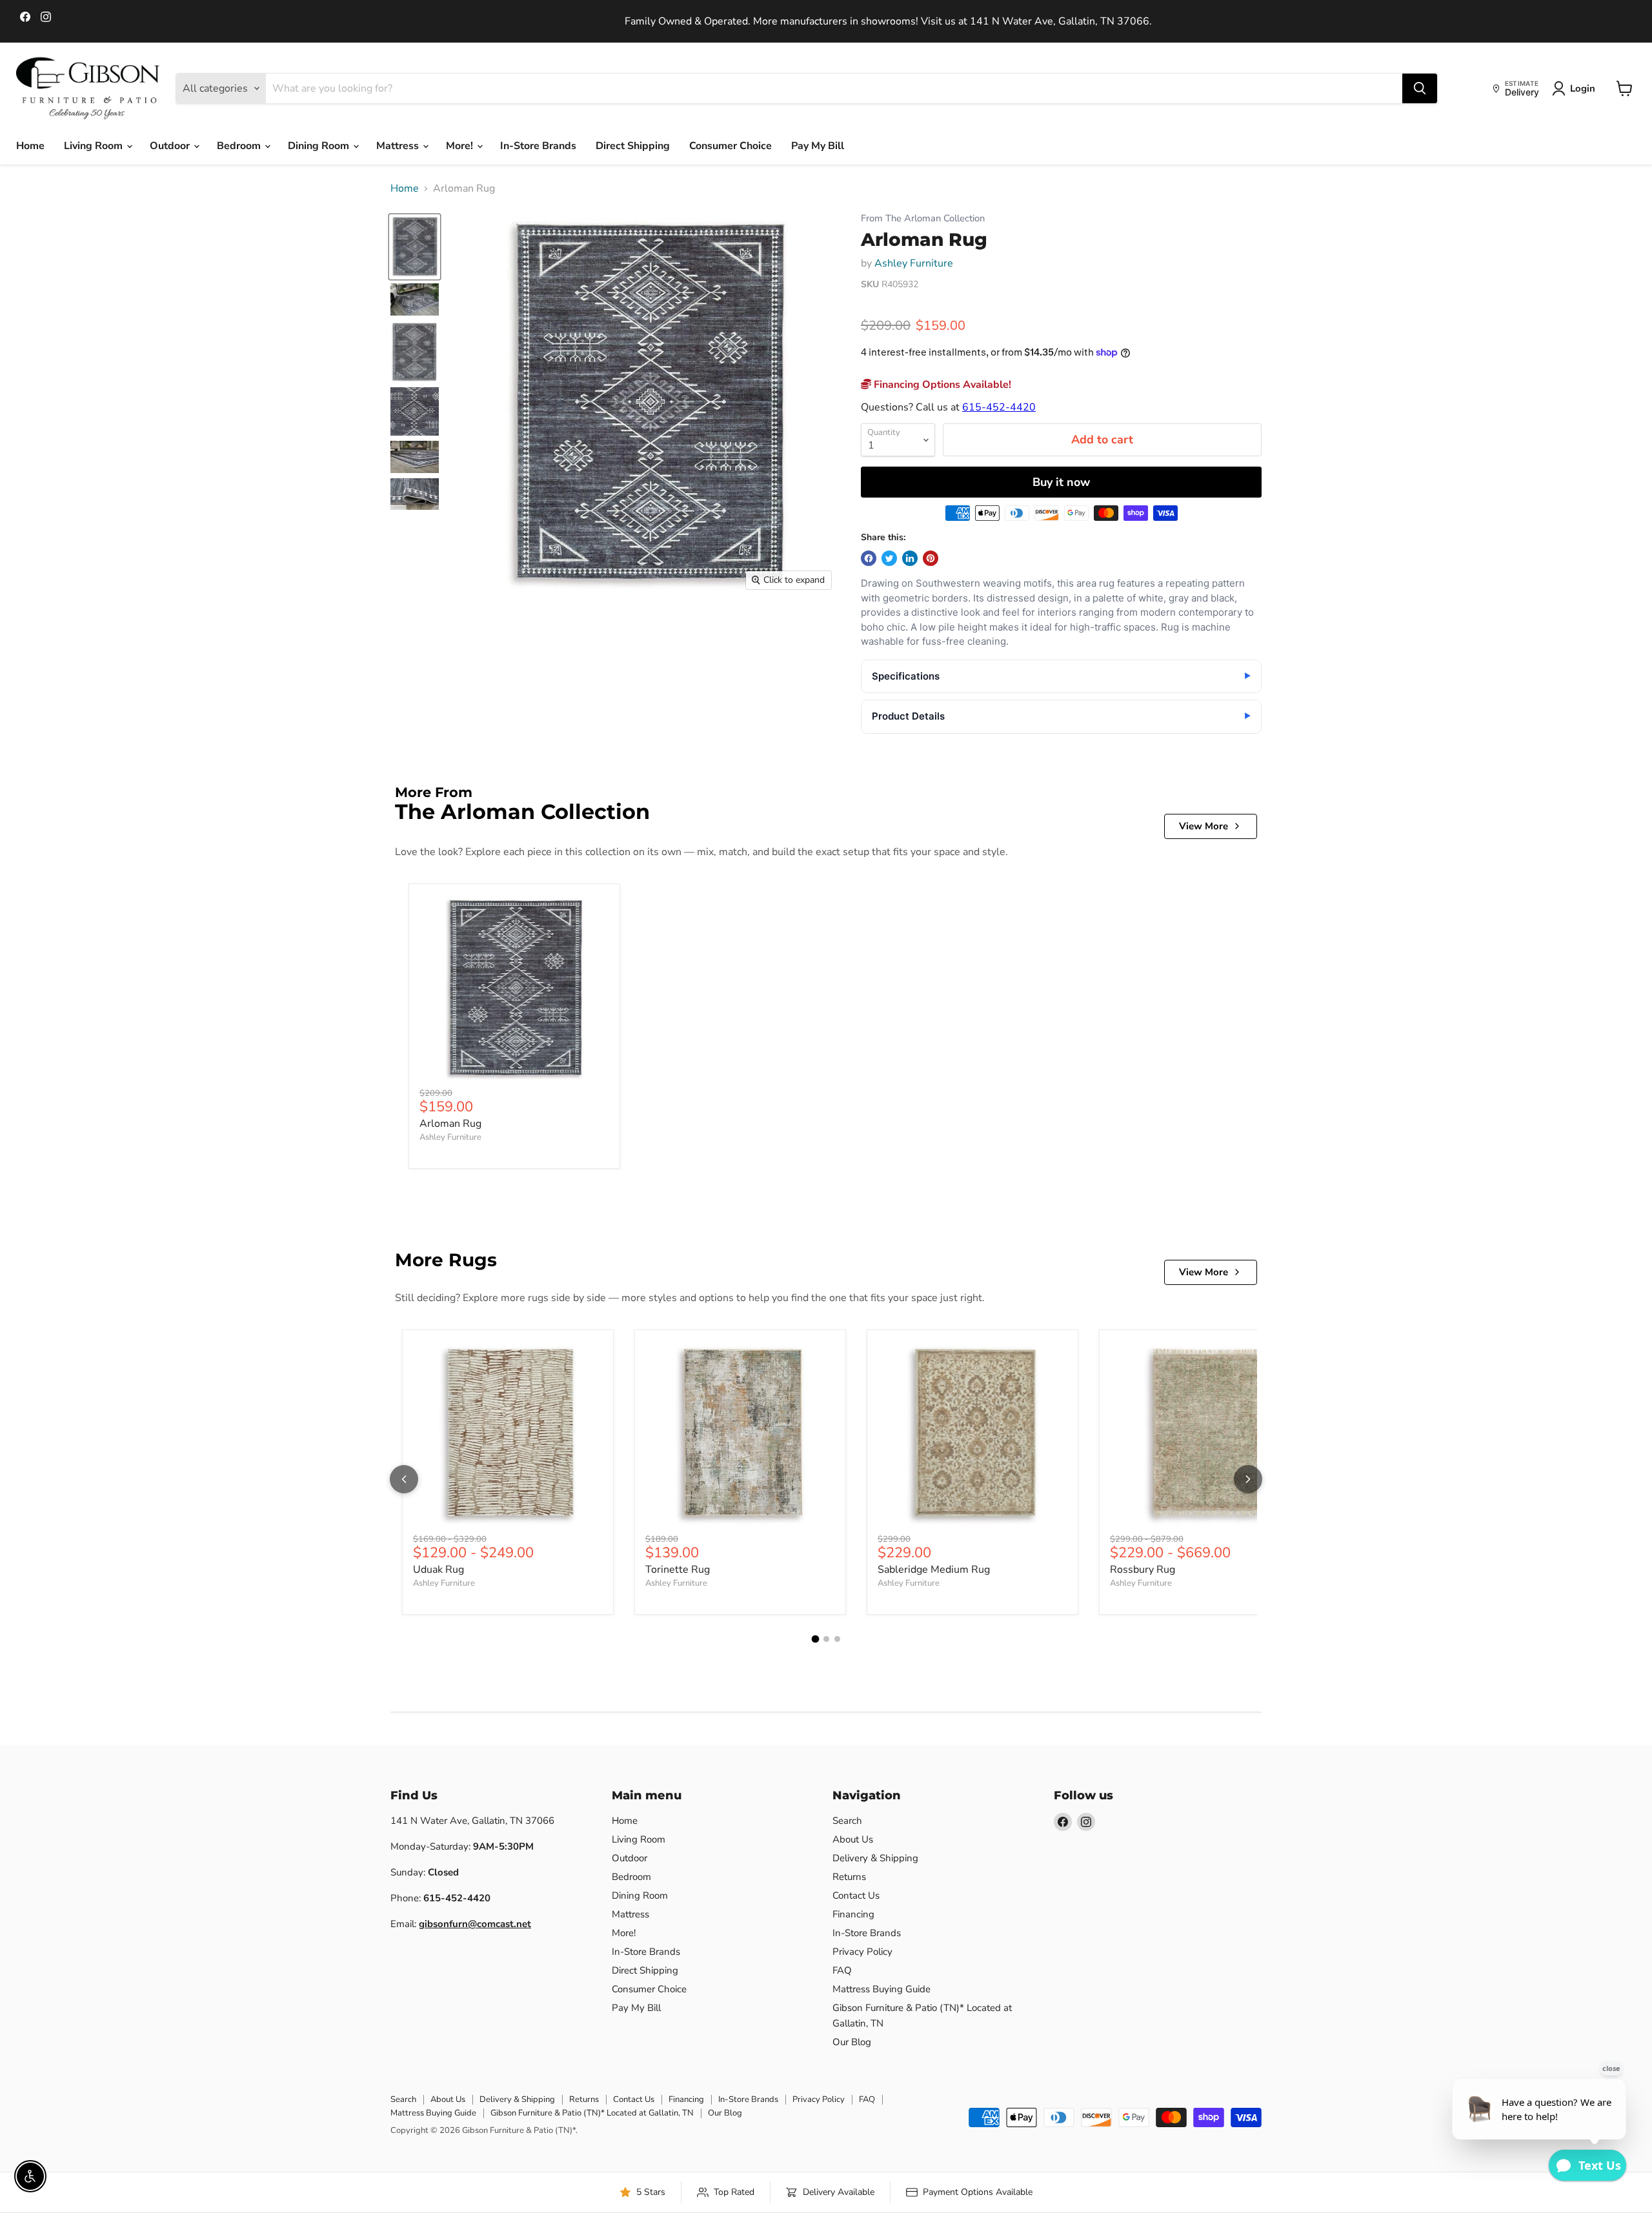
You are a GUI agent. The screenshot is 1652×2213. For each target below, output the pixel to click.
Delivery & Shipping (875, 1858)
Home (30, 146)
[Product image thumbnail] (415, 299)
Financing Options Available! (941, 385)
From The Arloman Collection (923, 218)
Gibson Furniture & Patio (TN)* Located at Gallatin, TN (592, 2113)
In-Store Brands (538, 146)
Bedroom (240, 146)
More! (461, 146)
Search (847, 1821)
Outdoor (171, 146)
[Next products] (1248, 1479)
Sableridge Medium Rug (934, 1570)
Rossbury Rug (1143, 1570)
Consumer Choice (730, 146)
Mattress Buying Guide (881, 1989)
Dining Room (320, 146)
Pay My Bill (818, 146)
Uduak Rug (438, 1570)
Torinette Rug (678, 1570)
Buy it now (1061, 482)
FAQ (842, 1970)
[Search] (1420, 88)
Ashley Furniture (914, 263)
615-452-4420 (999, 407)
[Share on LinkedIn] (910, 558)
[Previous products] (404, 1479)
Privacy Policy (862, 1952)
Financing (853, 1914)
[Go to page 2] (826, 1639)
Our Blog (852, 2042)
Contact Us (856, 1895)
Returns (849, 1877)
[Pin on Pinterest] (931, 558)
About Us (853, 1839)
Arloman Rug (450, 1124)
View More (1204, 826)
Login (1583, 88)
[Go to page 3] (837, 1639)
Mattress (399, 146)
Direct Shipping (633, 146)
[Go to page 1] (815, 1639)
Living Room (95, 146)
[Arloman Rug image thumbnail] (415, 247)
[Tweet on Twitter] (889, 558)
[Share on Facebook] (869, 558)
